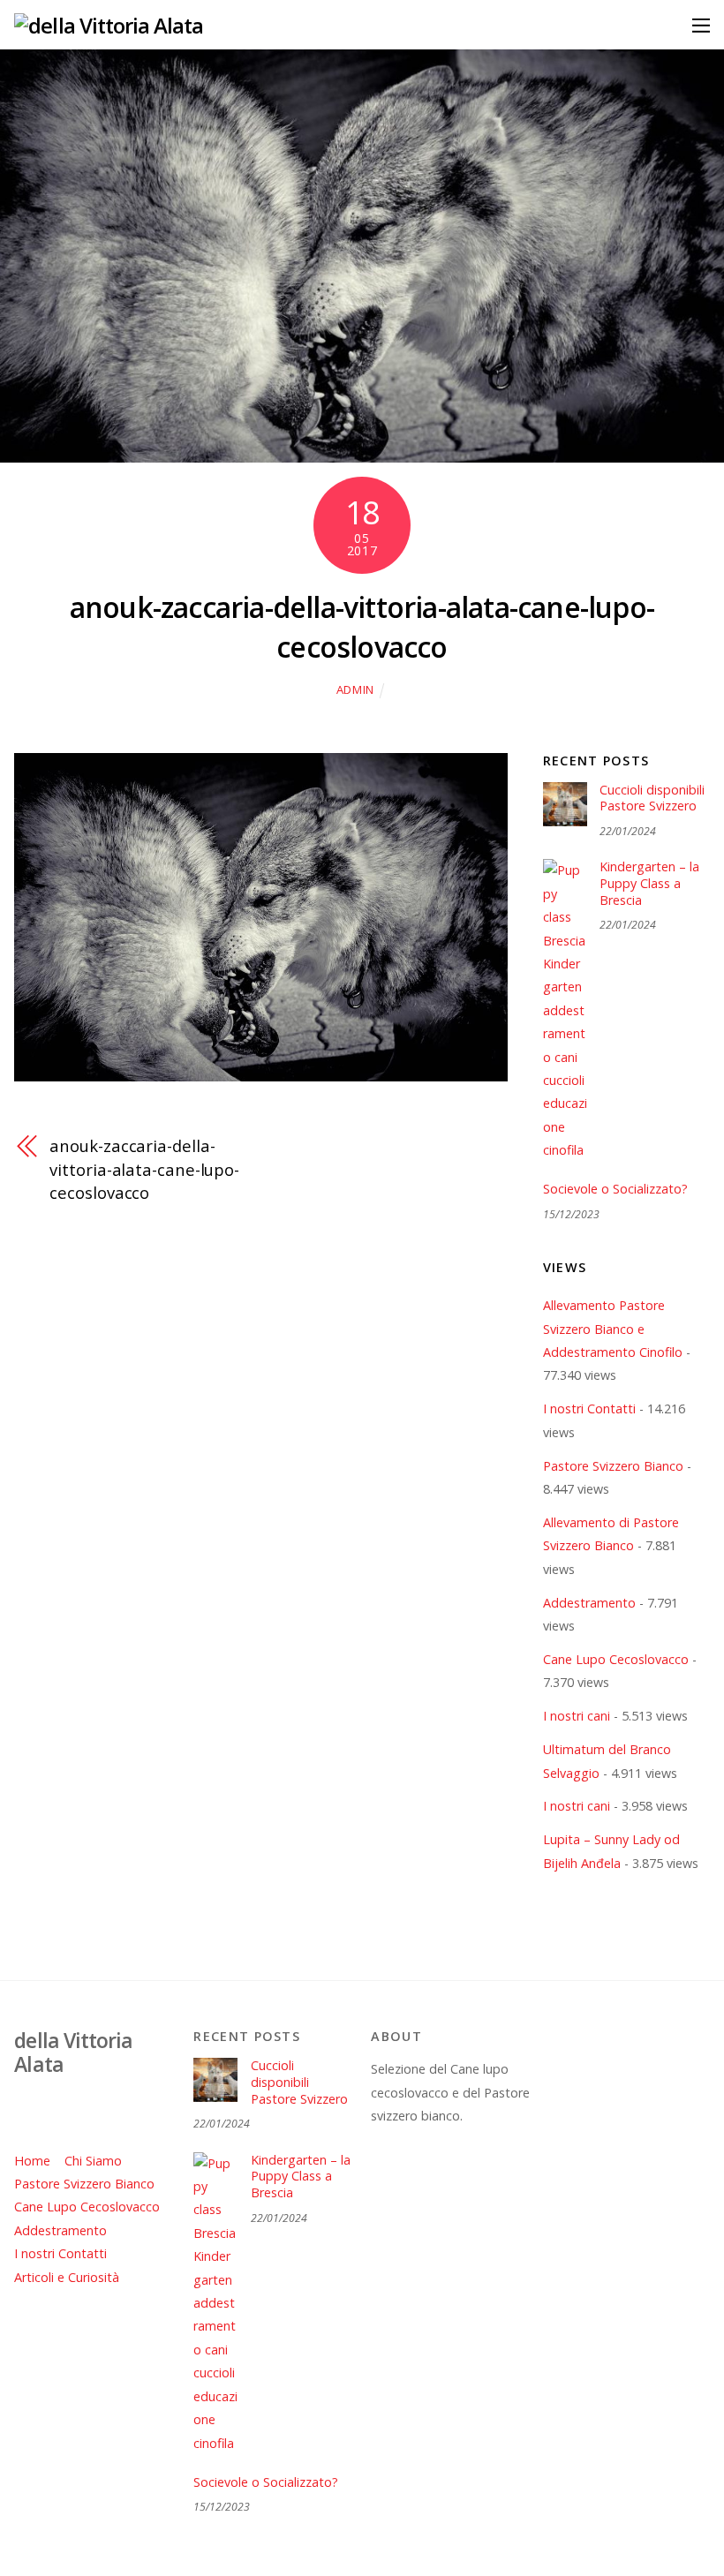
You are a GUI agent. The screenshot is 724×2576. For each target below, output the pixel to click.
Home (32, 2161)
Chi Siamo (93, 2161)
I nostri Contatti (589, 1409)
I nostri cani (577, 1716)
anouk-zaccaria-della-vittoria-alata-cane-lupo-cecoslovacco (362, 627)
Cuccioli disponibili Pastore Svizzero (652, 798)
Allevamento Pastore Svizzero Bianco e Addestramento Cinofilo (613, 1329)
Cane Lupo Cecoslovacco (616, 1659)
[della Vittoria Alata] (109, 25)
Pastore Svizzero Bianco (613, 1466)
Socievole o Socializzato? (615, 1189)
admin (355, 689)
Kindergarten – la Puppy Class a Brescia (649, 883)
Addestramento (589, 1603)
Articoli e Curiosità (67, 2277)
